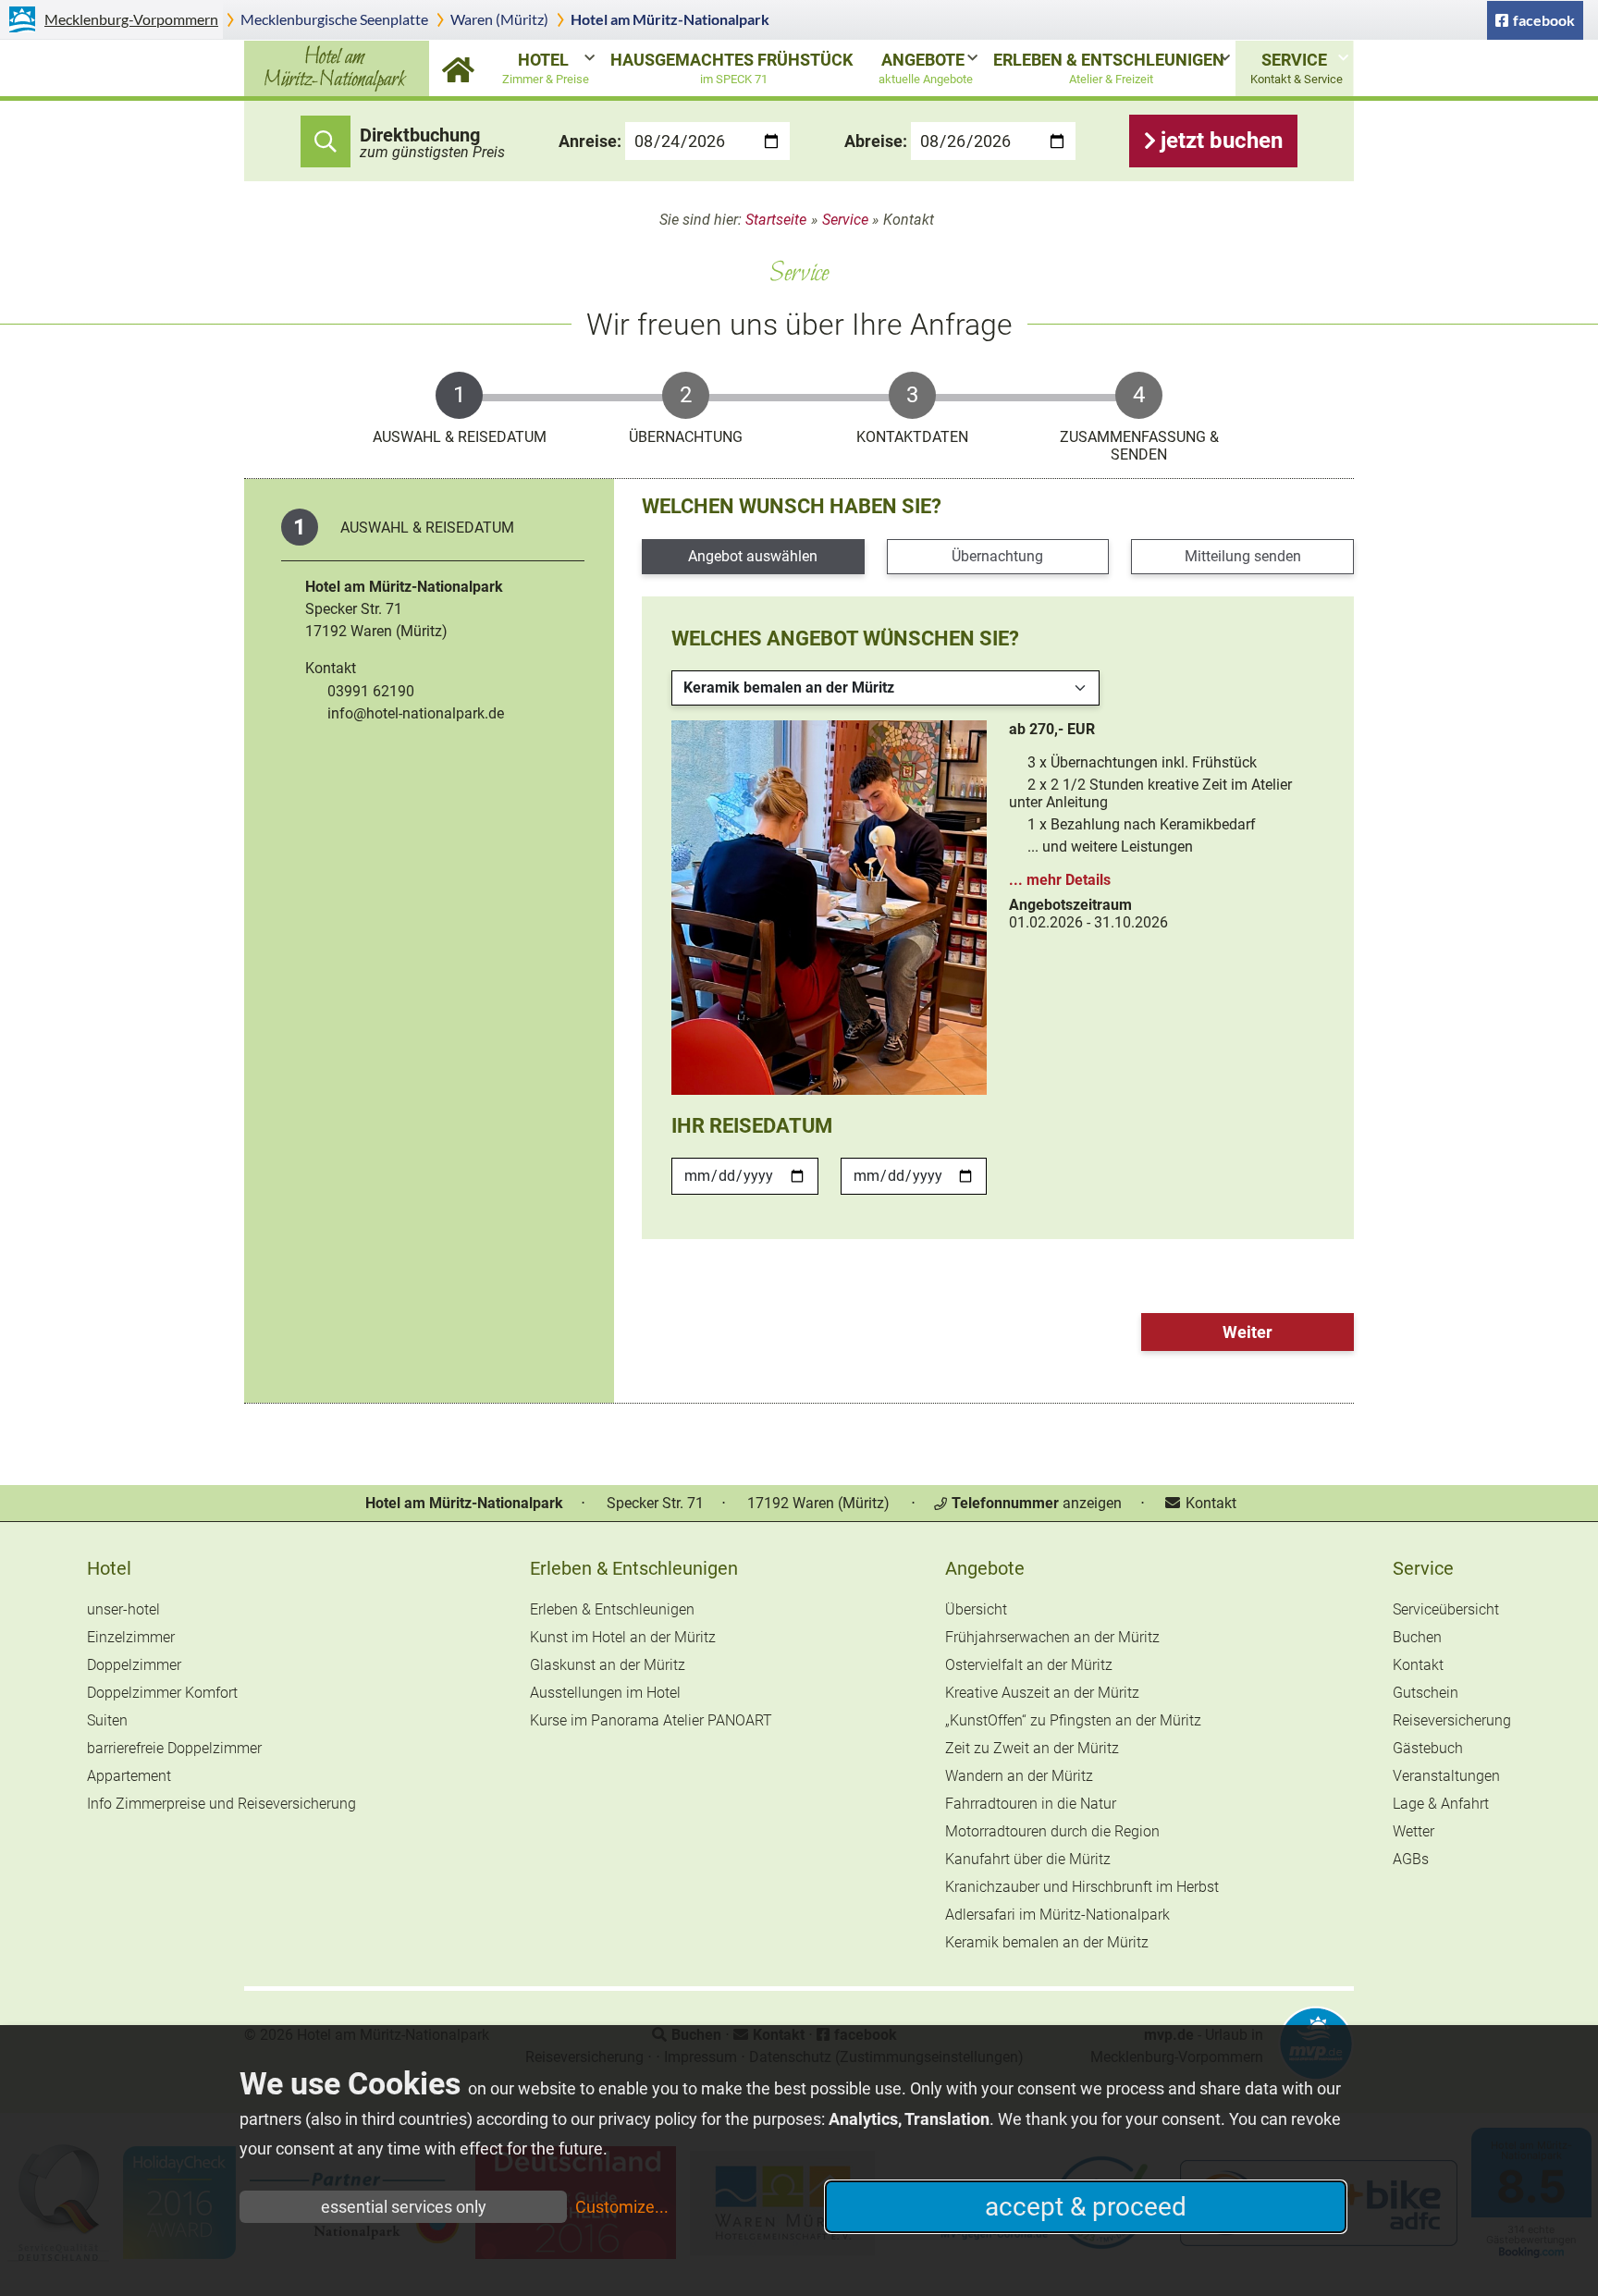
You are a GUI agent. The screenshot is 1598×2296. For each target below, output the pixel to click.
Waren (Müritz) (499, 19)
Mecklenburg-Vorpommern (131, 19)
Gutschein (1426, 1693)
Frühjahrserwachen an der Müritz (1052, 1637)
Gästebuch (1428, 1748)
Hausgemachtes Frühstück (731, 68)
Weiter (1248, 1332)
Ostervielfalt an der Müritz (1029, 1665)
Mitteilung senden (1243, 556)
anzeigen (1037, 1503)
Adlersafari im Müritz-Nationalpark (1057, 1915)
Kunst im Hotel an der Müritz (623, 1637)
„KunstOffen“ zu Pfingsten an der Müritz (1073, 1720)
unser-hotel (123, 1609)
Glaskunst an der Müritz (608, 1665)
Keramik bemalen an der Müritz (1047, 1942)
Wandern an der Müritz (1019, 1776)
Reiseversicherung (1452, 1720)
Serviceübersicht (1446, 1609)
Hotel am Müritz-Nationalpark (670, 19)
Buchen (1417, 1637)
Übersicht (976, 1609)
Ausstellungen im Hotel (605, 1693)
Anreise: (590, 141)
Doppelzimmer (134, 1665)
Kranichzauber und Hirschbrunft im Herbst (1082, 1887)
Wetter (1414, 1831)
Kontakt (1209, 1503)
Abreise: (876, 141)
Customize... (622, 2207)
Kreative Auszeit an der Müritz (1042, 1693)
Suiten (107, 1720)
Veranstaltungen (1446, 1776)
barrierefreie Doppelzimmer (174, 1748)
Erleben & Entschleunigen (1109, 68)
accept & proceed (1086, 2207)
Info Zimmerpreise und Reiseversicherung (221, 1804)
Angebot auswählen (753, 556)
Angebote (926, 68)
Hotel (546, 68)
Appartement (129, 1776)
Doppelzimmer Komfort (162, 1693)
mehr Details (1069, 880)
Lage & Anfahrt (1441, 1804)
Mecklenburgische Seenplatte (334, 19)
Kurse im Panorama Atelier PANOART (651, 1720)
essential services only (404, 2207)
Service (1297, 68)
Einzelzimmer (131, 1637)
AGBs (1411, 1859)
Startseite (458, 68)
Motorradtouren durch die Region (1052, 1831)
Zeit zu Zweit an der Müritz (1032, 1748)
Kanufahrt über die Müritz (1028, 1859)
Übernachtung (997, 556)
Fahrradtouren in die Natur (1031, 1804)
